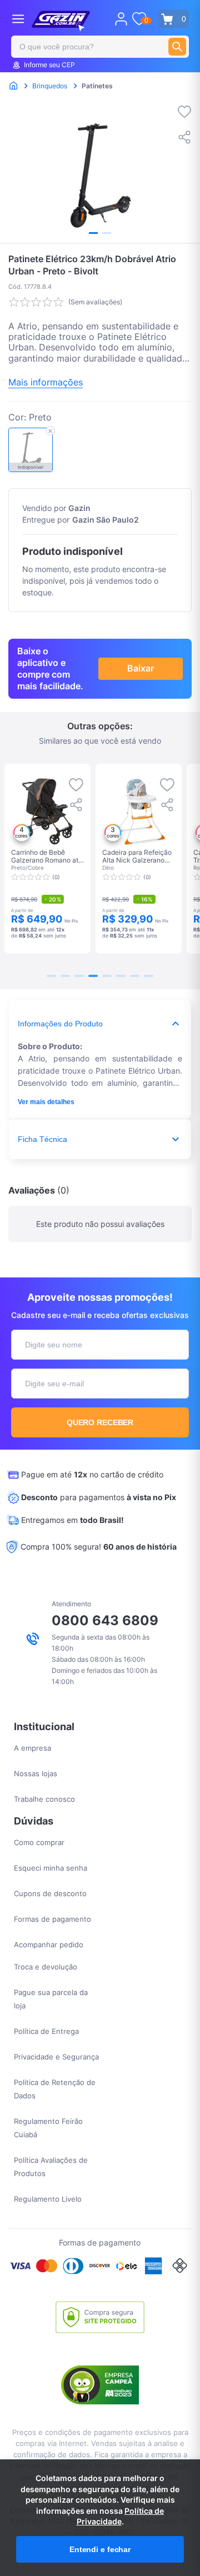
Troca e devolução (46, 1967)
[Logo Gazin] (61, 21)
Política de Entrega (46, 2031)
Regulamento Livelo (48, 2199)
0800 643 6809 (105, 1620)
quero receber (100, 1422)
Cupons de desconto (50, 1893)
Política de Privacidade (121, 2516)
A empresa (32, 1748)
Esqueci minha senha (51, 1868)
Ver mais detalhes (46, 1102)
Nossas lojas (36, 1773)
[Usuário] (121, 19)
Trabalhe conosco (44, 1799)
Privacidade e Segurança (56, 2057)
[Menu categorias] (18, 19)
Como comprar (39, 1842)
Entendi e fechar (100, 2549)
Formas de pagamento (52, 1919)
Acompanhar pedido (49, 1944)
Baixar (141, 668)
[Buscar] (177, 47)
